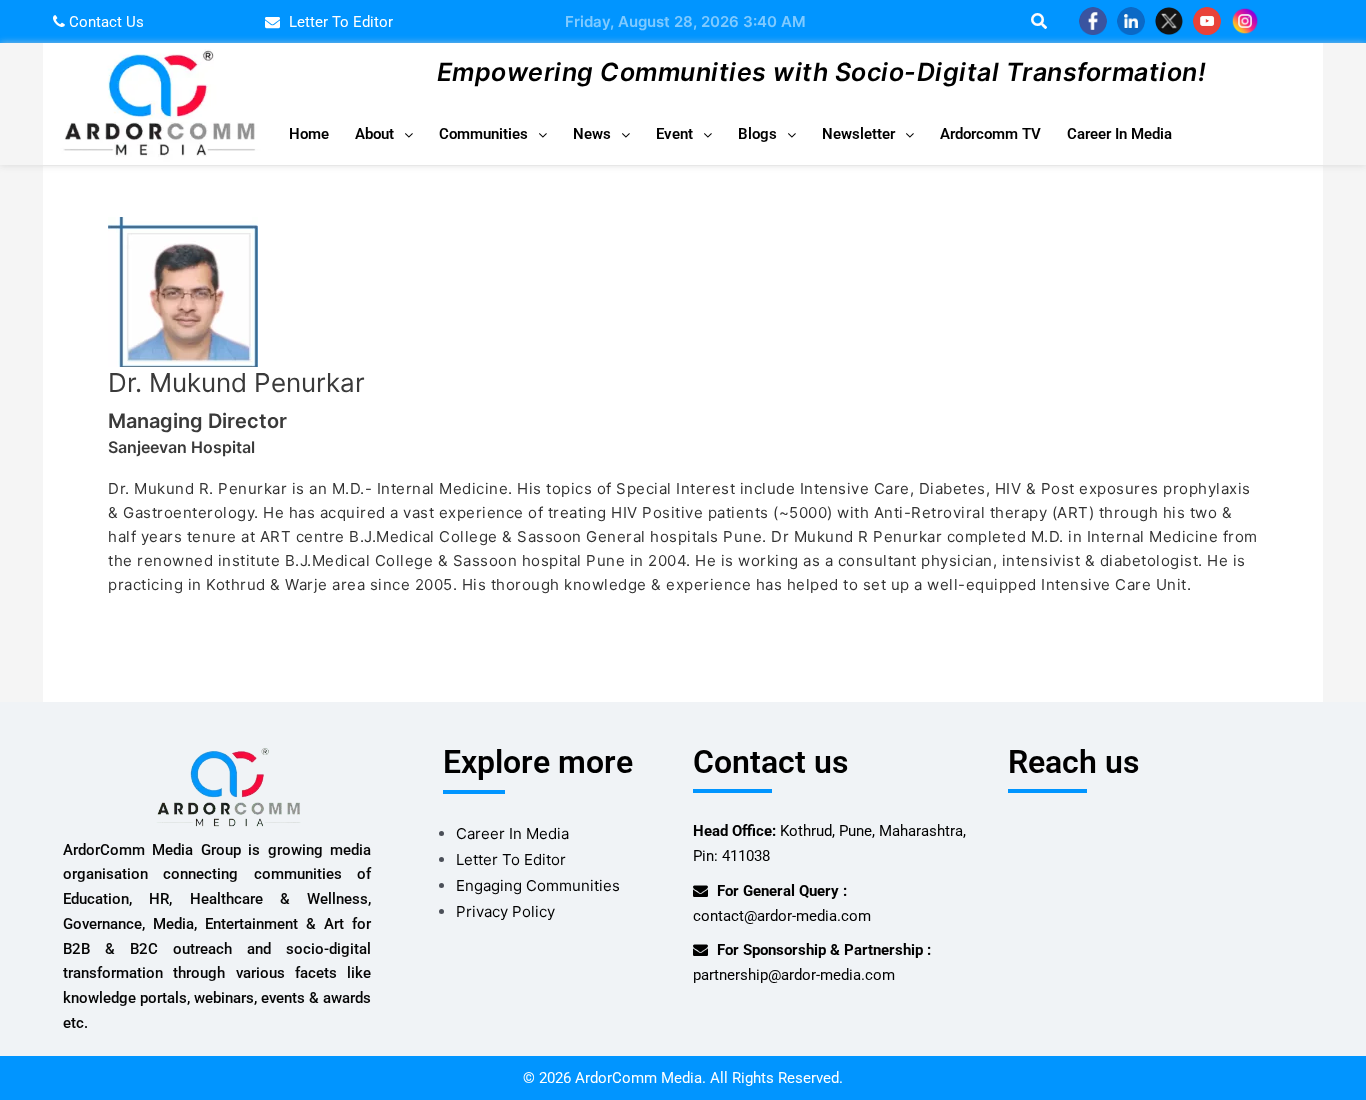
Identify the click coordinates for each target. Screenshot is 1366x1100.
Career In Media (1119, 134)
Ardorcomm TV (990, 134)
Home (309, 134)
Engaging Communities (538, 885)
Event (674, 134)
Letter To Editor (511, 859)
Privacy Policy (505, 911)
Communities (483, 134)
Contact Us (104, 22)
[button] (384, 134)
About (374, 134)
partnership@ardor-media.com (794, 975)
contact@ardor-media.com (782, 916)
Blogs (757, 134)
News (592, 134)
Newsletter (858, 134)
